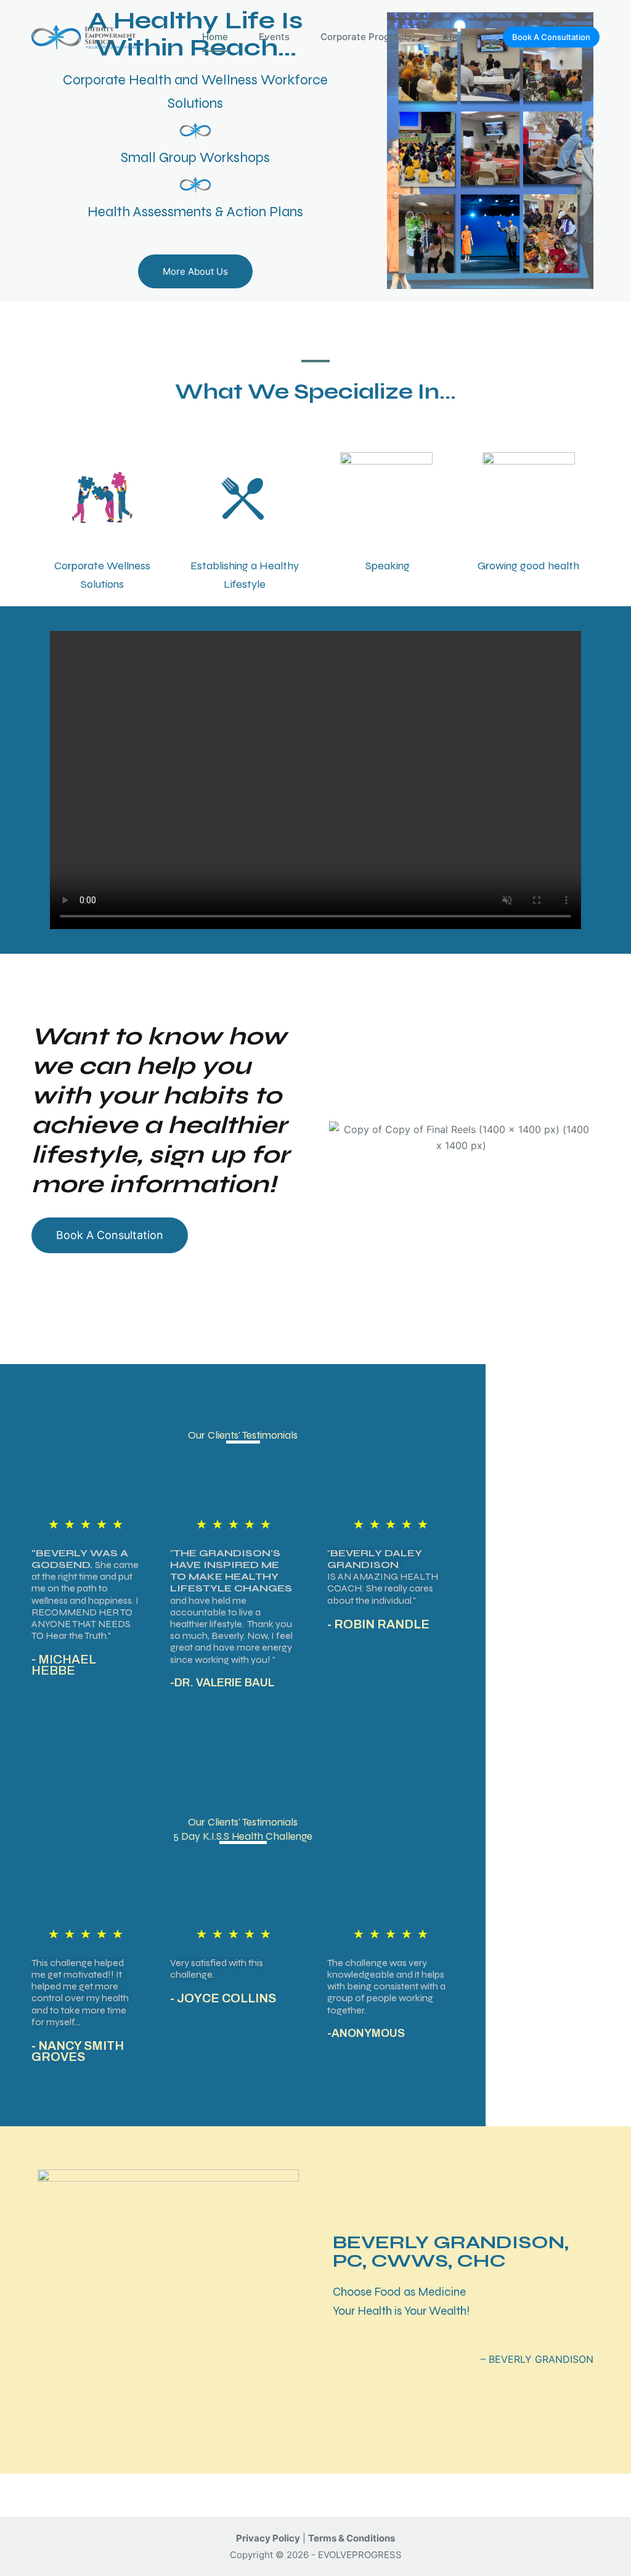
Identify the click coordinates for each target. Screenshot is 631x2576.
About (456, 37)
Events (274, 37)
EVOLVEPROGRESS (360, 2555)
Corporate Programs (366, 37)
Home (215, 37)
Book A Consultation (551, 37)
